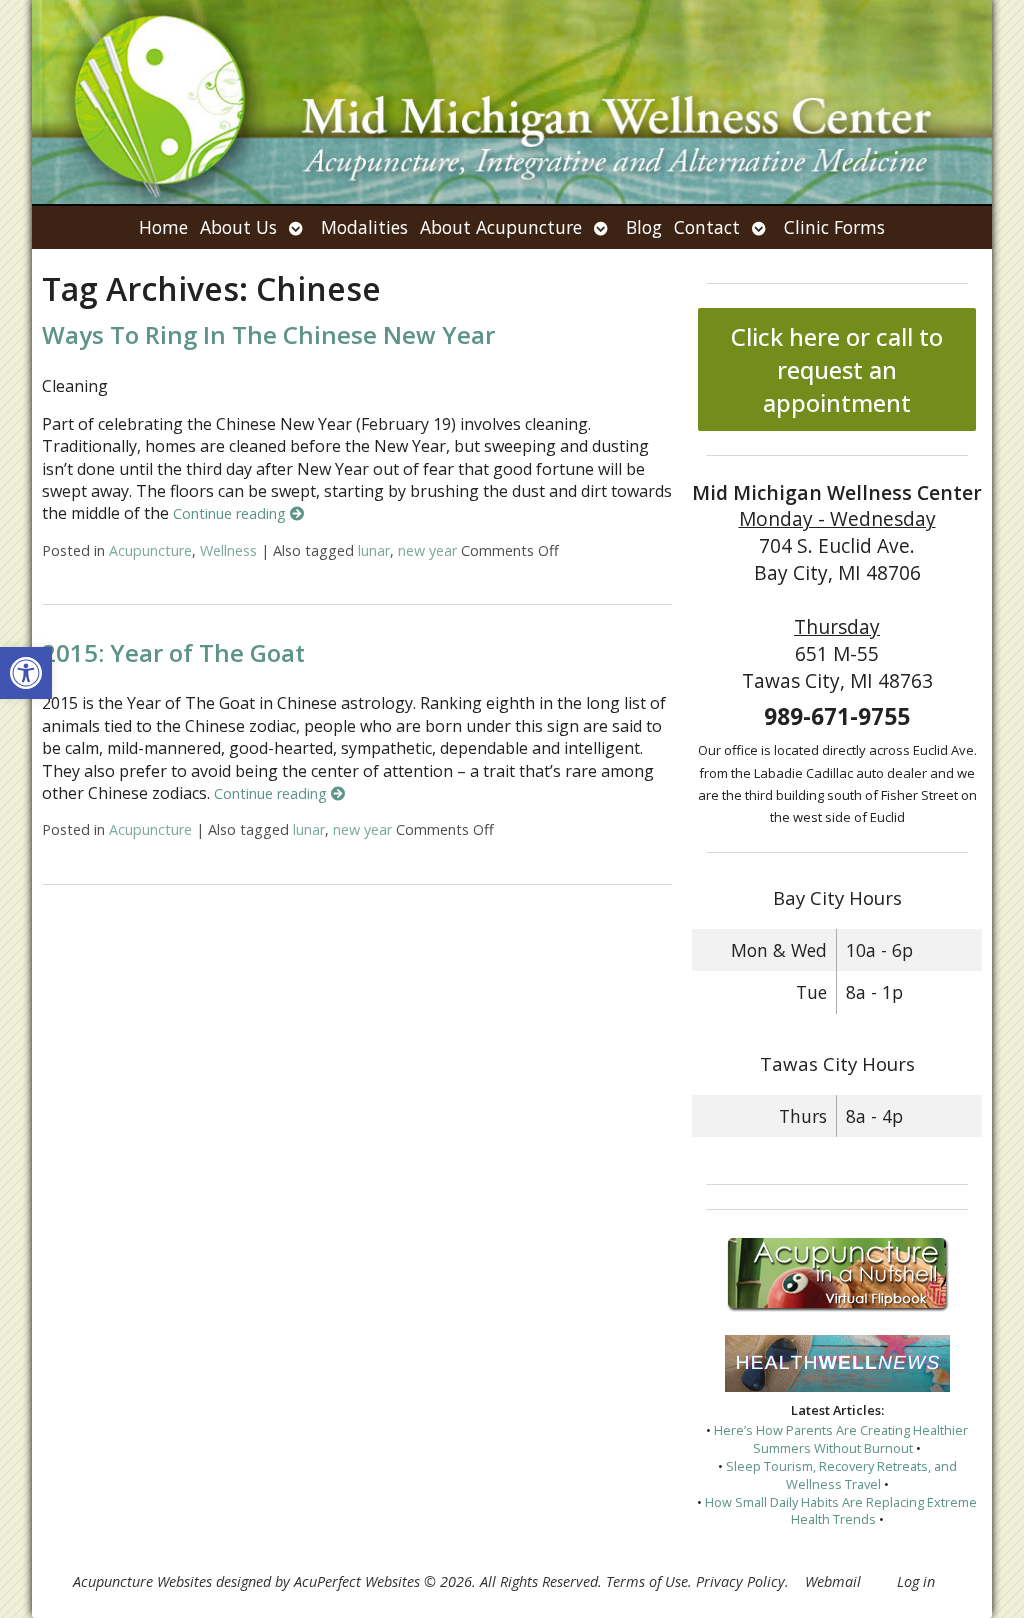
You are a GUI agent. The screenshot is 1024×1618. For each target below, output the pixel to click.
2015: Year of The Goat (173, 652)
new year (427, 550)
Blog (644, 227)
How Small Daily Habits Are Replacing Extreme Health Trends (841, 1511)
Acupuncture (150, 550)
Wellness (228, 550)
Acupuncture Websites (142, 1581)
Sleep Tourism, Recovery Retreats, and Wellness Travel (841, 1475)
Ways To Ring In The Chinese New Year (268, 334)
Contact (707, 227)
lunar (374, 550)
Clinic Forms (834, 227)
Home (163, 227)
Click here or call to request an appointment (837, 369)
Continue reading (231, 513)
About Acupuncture (501, 227)
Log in (916, 1581)
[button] (26, 673)
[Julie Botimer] (512, 102)
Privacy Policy (740, 1581)
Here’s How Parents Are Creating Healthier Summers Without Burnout (841, 1439)
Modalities (364, 227)
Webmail (833, 1581)
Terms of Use (647, 1581)
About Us (238, 227)
